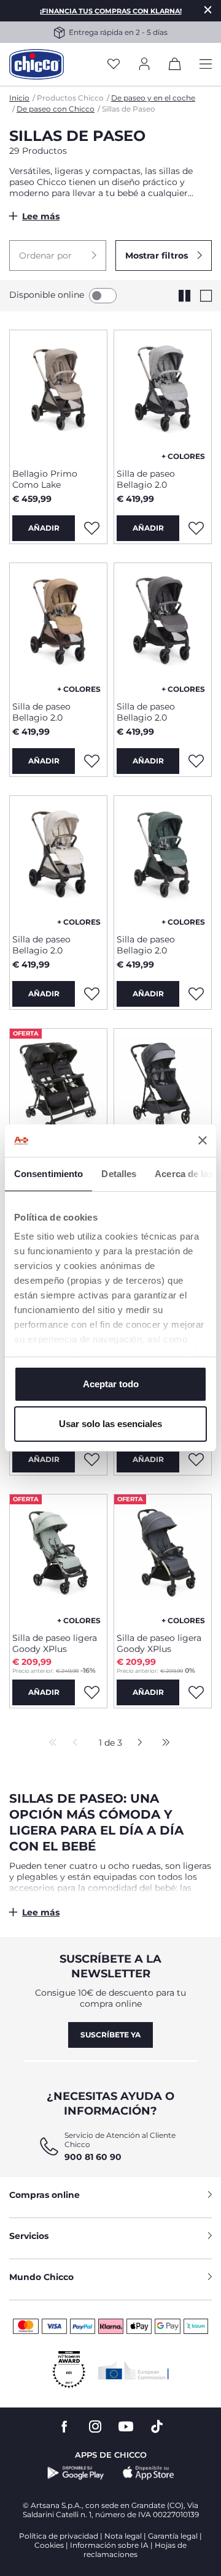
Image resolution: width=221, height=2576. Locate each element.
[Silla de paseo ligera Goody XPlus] (58, 1559)
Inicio (19, 98)
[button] (58, 256)
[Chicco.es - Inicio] (37, 64)
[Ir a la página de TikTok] (157, 2427)
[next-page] (137, 1743)
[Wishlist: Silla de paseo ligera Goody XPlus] (196, 1460)
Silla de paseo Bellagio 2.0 (146, 479)
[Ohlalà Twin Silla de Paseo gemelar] (58, 1093)
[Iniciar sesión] (144, 65)
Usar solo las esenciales (110, 1424)
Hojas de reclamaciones (135, 2550)
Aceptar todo (111, 1384)
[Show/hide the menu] (206, 65)
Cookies (49, 2545)
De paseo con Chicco (56, 109)
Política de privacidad (59, 2536)
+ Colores (183, 456)
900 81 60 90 (93, 2157)
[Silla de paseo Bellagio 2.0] (163, 395)
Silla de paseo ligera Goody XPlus (55, 1643)
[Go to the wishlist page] (114, 65)
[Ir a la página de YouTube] (126, 2427)
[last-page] (163, 1743)
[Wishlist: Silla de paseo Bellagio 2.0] (196, 528)
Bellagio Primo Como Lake (45, 479)
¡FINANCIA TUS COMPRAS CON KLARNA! (111, 11)
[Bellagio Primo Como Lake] (58, 395)
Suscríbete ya (110, 2035)
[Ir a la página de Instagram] (95, 2427)
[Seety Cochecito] (163, 1093)
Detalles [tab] (119, 1174)
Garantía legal (173, 2536)
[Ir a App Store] (149, 2473)
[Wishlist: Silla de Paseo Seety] (91, 1460)
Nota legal (123, 2536)
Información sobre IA (109, 2545)
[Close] (208, 9)
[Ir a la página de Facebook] (64, 2427)
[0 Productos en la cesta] (175, 66)
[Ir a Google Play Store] (76, 2473)
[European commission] (134, 2370)
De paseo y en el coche (153, 98)
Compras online (45, 2195)
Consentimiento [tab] (48, 1174)
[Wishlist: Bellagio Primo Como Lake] (91, 528)
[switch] (103, 296)
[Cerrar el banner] (203, 1140)
